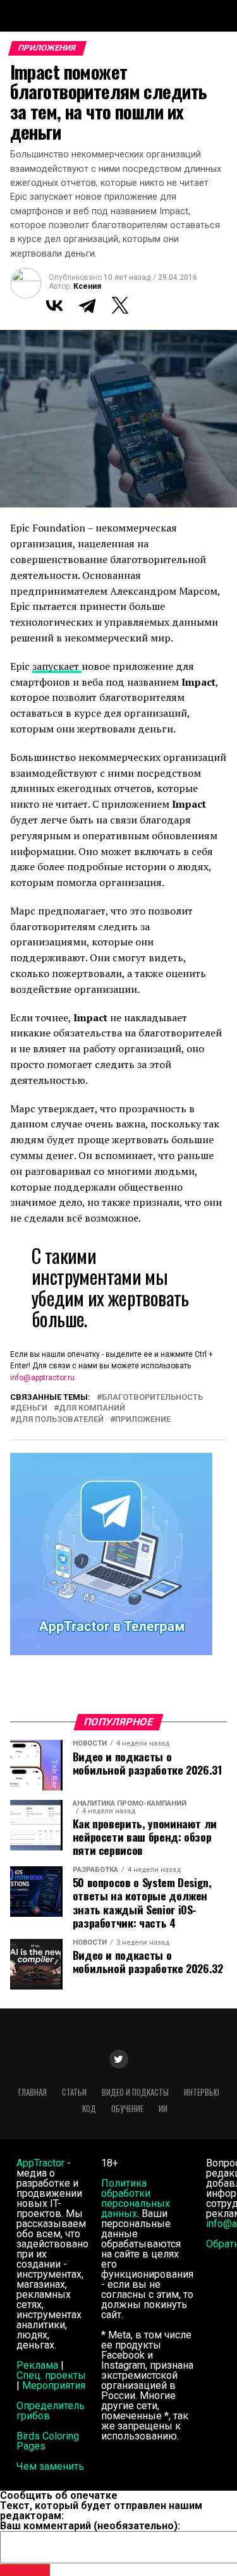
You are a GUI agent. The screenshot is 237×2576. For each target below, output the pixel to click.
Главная (33, 2092)
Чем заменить (50, 2466)
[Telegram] (87, 305)
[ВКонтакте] (54, 305)
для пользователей (59, 1420)
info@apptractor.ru (42, 1378)
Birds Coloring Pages (48, 2441)
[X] (120, 305)
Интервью (202, 2092)
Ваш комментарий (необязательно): (90, 2526)
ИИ (163, 2109)
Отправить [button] (25, 2570)
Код (89, 2109)
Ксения (87, 286)
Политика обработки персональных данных (136, 2198)
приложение (143, 1420)
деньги (31, 1408)
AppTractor (40, 2163)
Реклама (37, 2365)
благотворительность (152, 1398)
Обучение (127, 2109)
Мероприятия (54, 2385)
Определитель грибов (51, 2411)
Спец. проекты (51, 2375)
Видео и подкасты (135, 2092)
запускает (57, 666)
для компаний (92, 1408)
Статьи (74, 2092)
